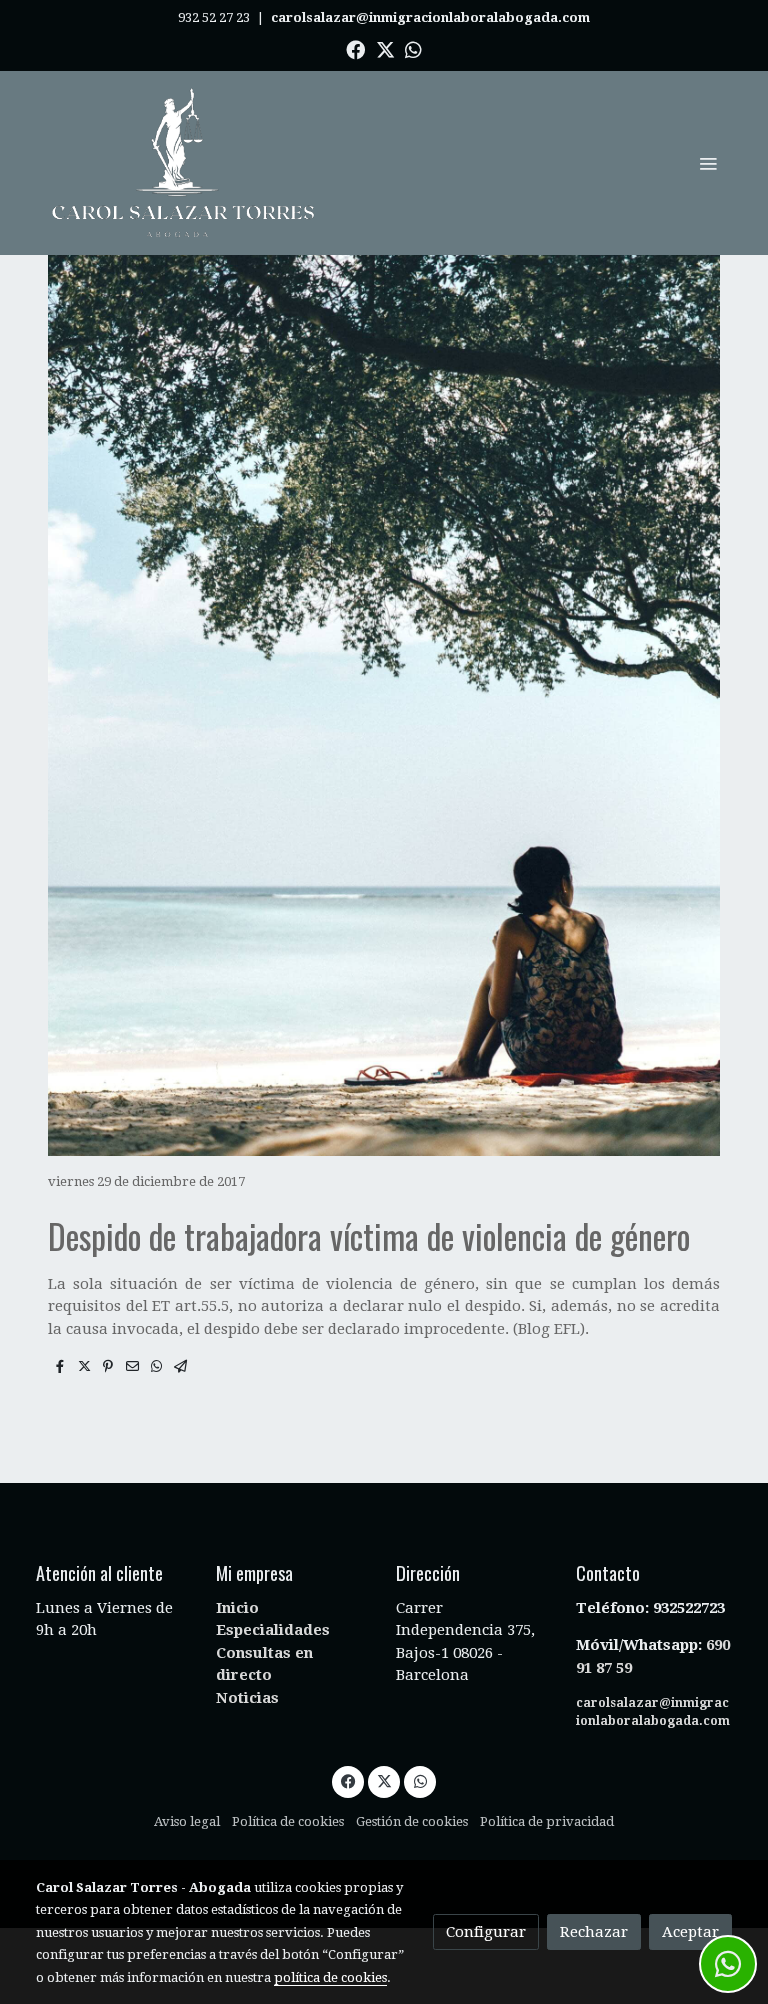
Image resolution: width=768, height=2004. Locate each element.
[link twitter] (385, 48)
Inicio (237, 1608)
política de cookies (330, 1977)
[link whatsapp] (413, 48)
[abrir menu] (708, 163)
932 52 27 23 (214, 17)
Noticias (247, 1698)
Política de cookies (288, 1821)
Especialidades (273, 1630)
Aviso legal (187, 1821)
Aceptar (690, 1932)
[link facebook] (355, 48)
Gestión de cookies (412, 1821)
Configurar (486, 1932)
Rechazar (594, 1932)
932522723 (691, 1608)
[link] (184, 163)
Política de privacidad (547, 1821)
